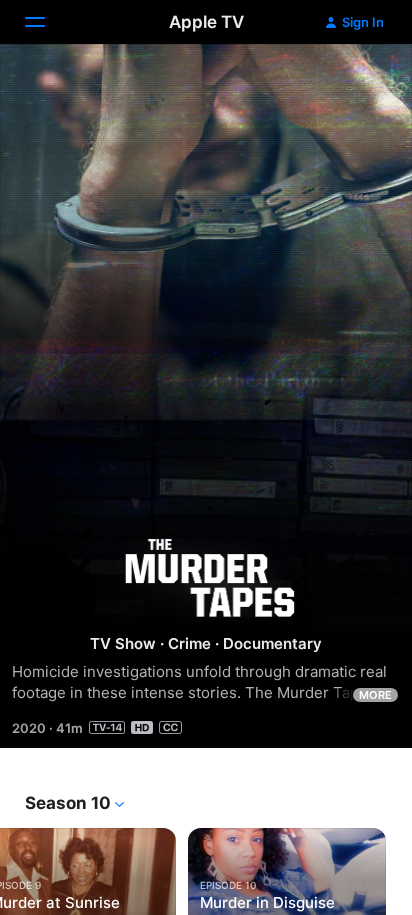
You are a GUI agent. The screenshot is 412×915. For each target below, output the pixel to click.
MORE (375, 695)
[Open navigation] (47, 22)
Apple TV (206, 22)
